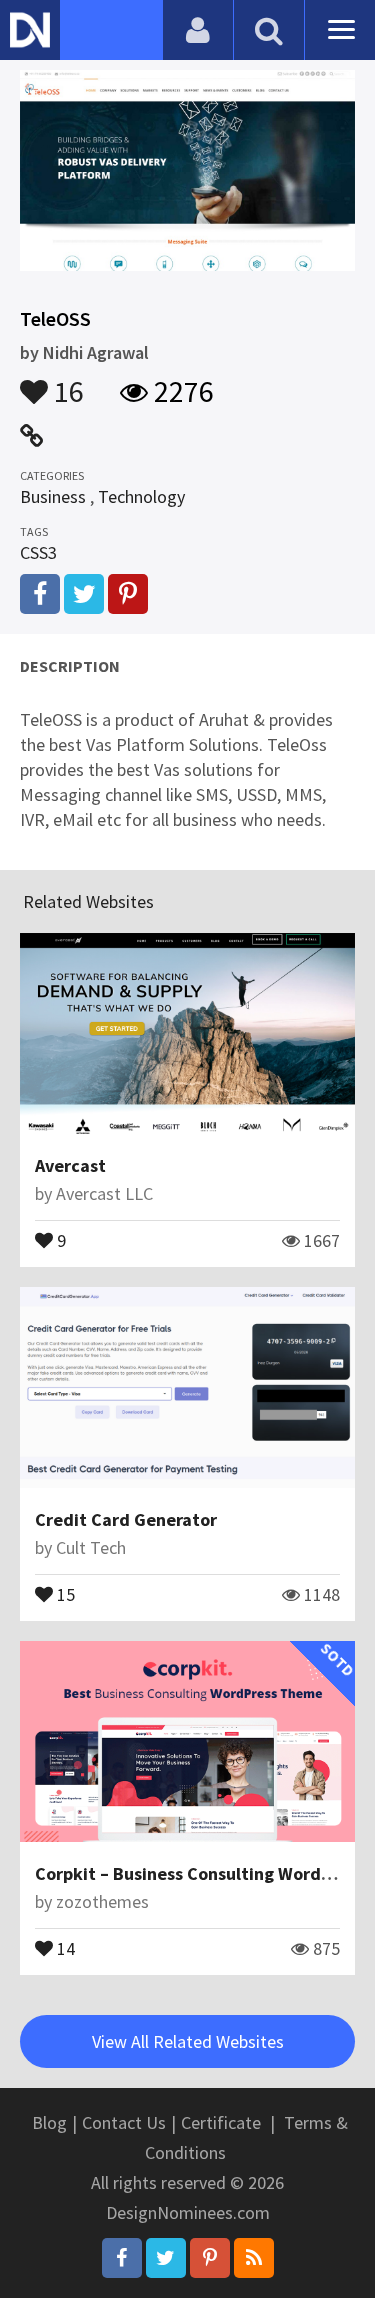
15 (64, 1593)
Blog (49, 2122)
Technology (141, 496)
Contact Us (124, 2122)
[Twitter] (166, 2258)
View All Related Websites (188, 2041)
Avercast (70, 1165)
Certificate (221, 2122)
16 (66, 382)
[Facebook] (122, 2258)
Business (53, 496)
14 (64, 1947)
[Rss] (254, 2258)
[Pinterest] (210, 2258)
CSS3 (38, 552)
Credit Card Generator (126, 1519)
